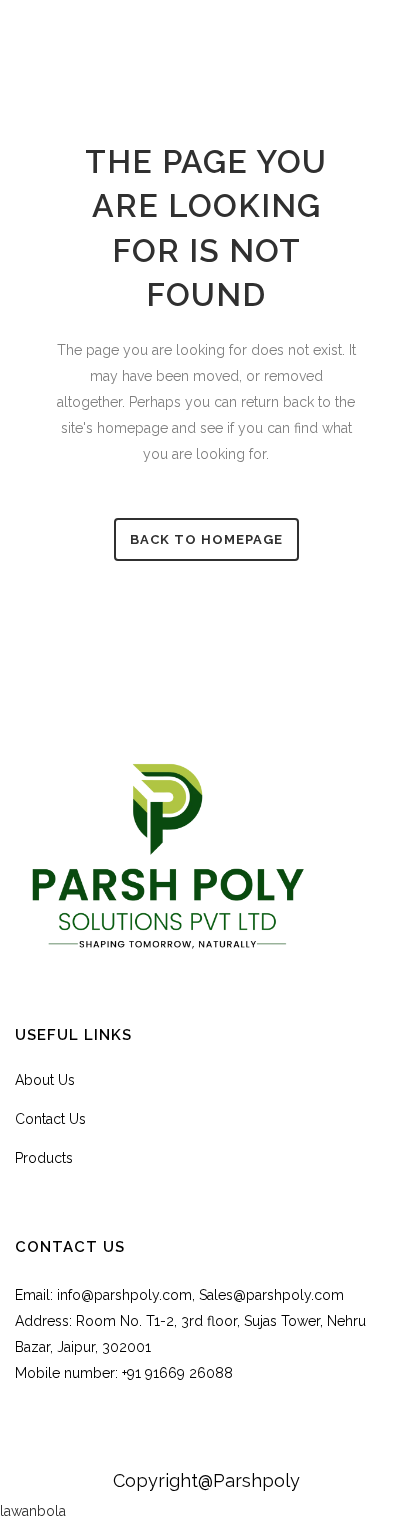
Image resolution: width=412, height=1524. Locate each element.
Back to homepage (206, 539)
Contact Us (50, 1119)
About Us (45, 1080)
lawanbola (33, 1511)
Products (44, 1158)
